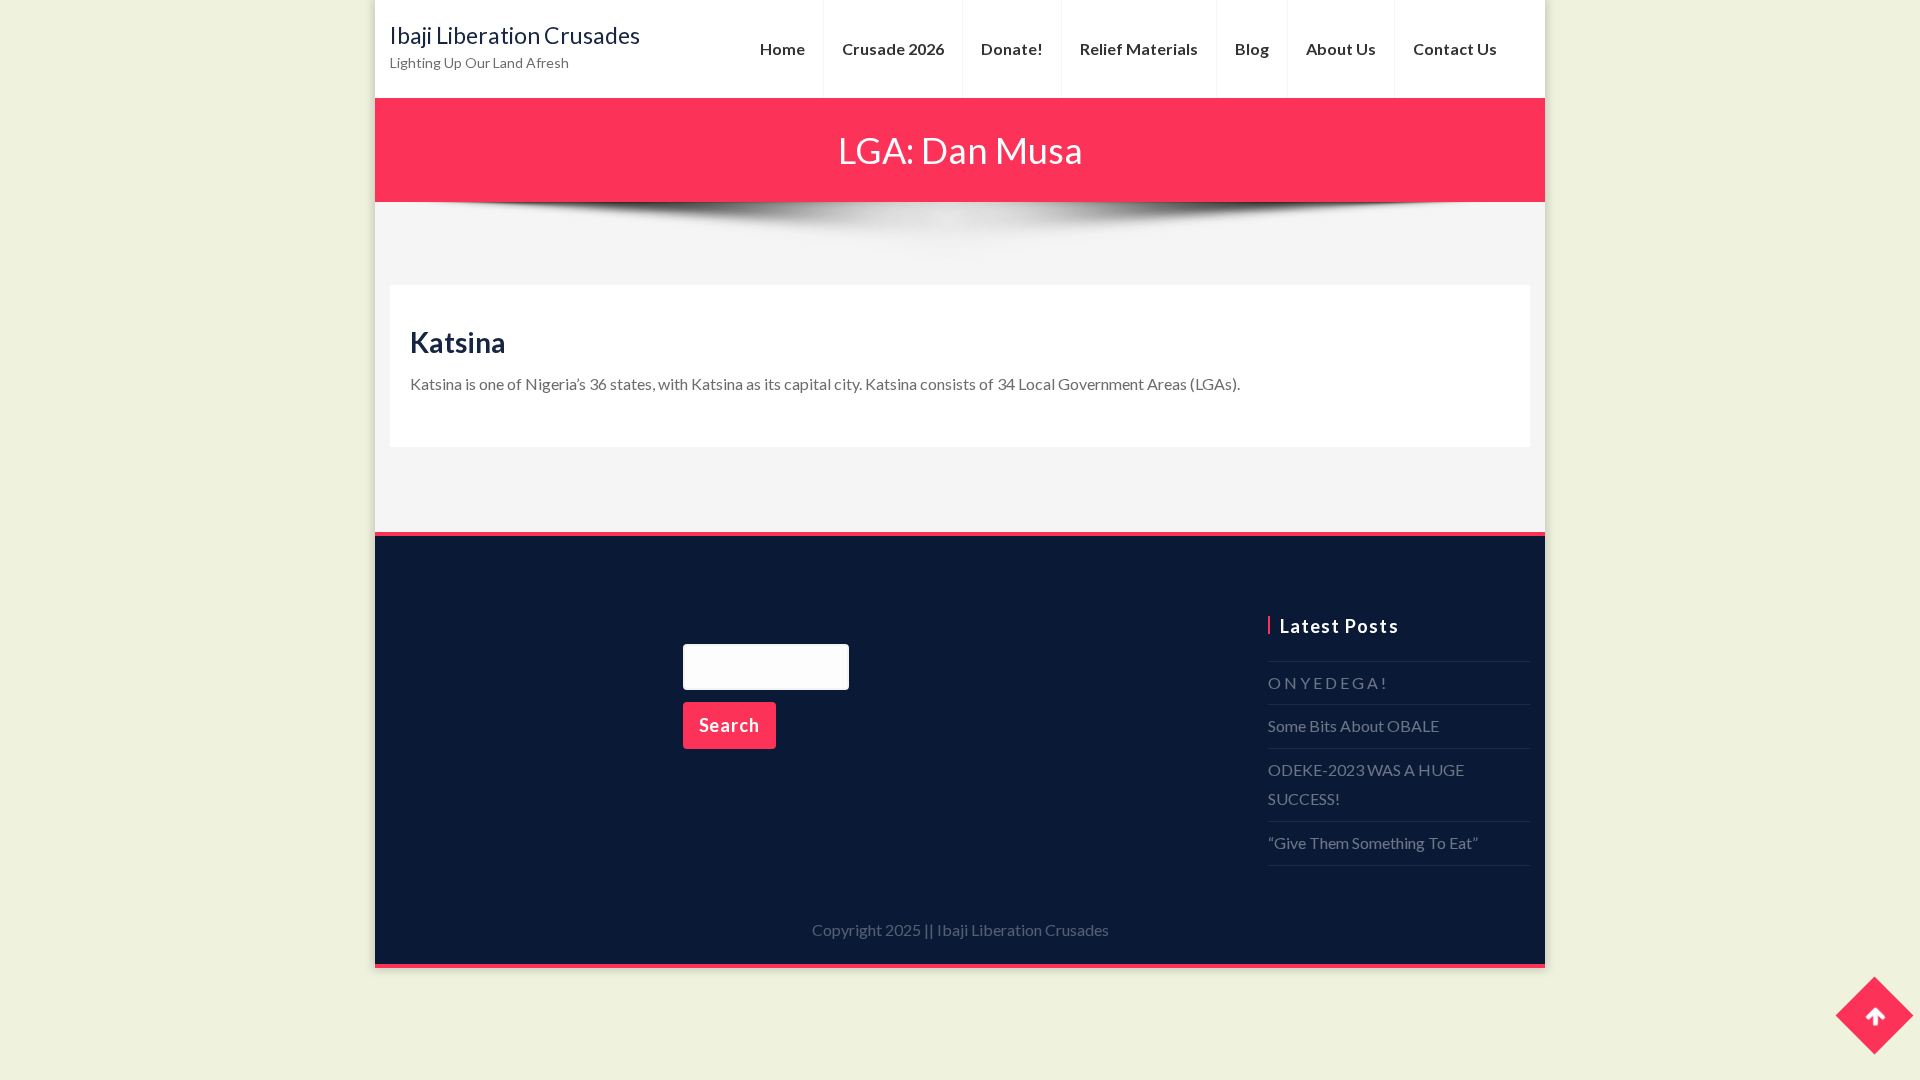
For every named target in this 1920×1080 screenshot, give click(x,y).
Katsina (458, 342)
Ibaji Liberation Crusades (515, 35)
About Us (1341, 48)
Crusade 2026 (893, 48)
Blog (1252, 48)
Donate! (1012, 48)
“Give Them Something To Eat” (1373, 842)
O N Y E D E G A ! (1327, 682)
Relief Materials (1139, 48)
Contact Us (1455, 48)
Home (782, 48)
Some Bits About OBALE (1353, 725)
